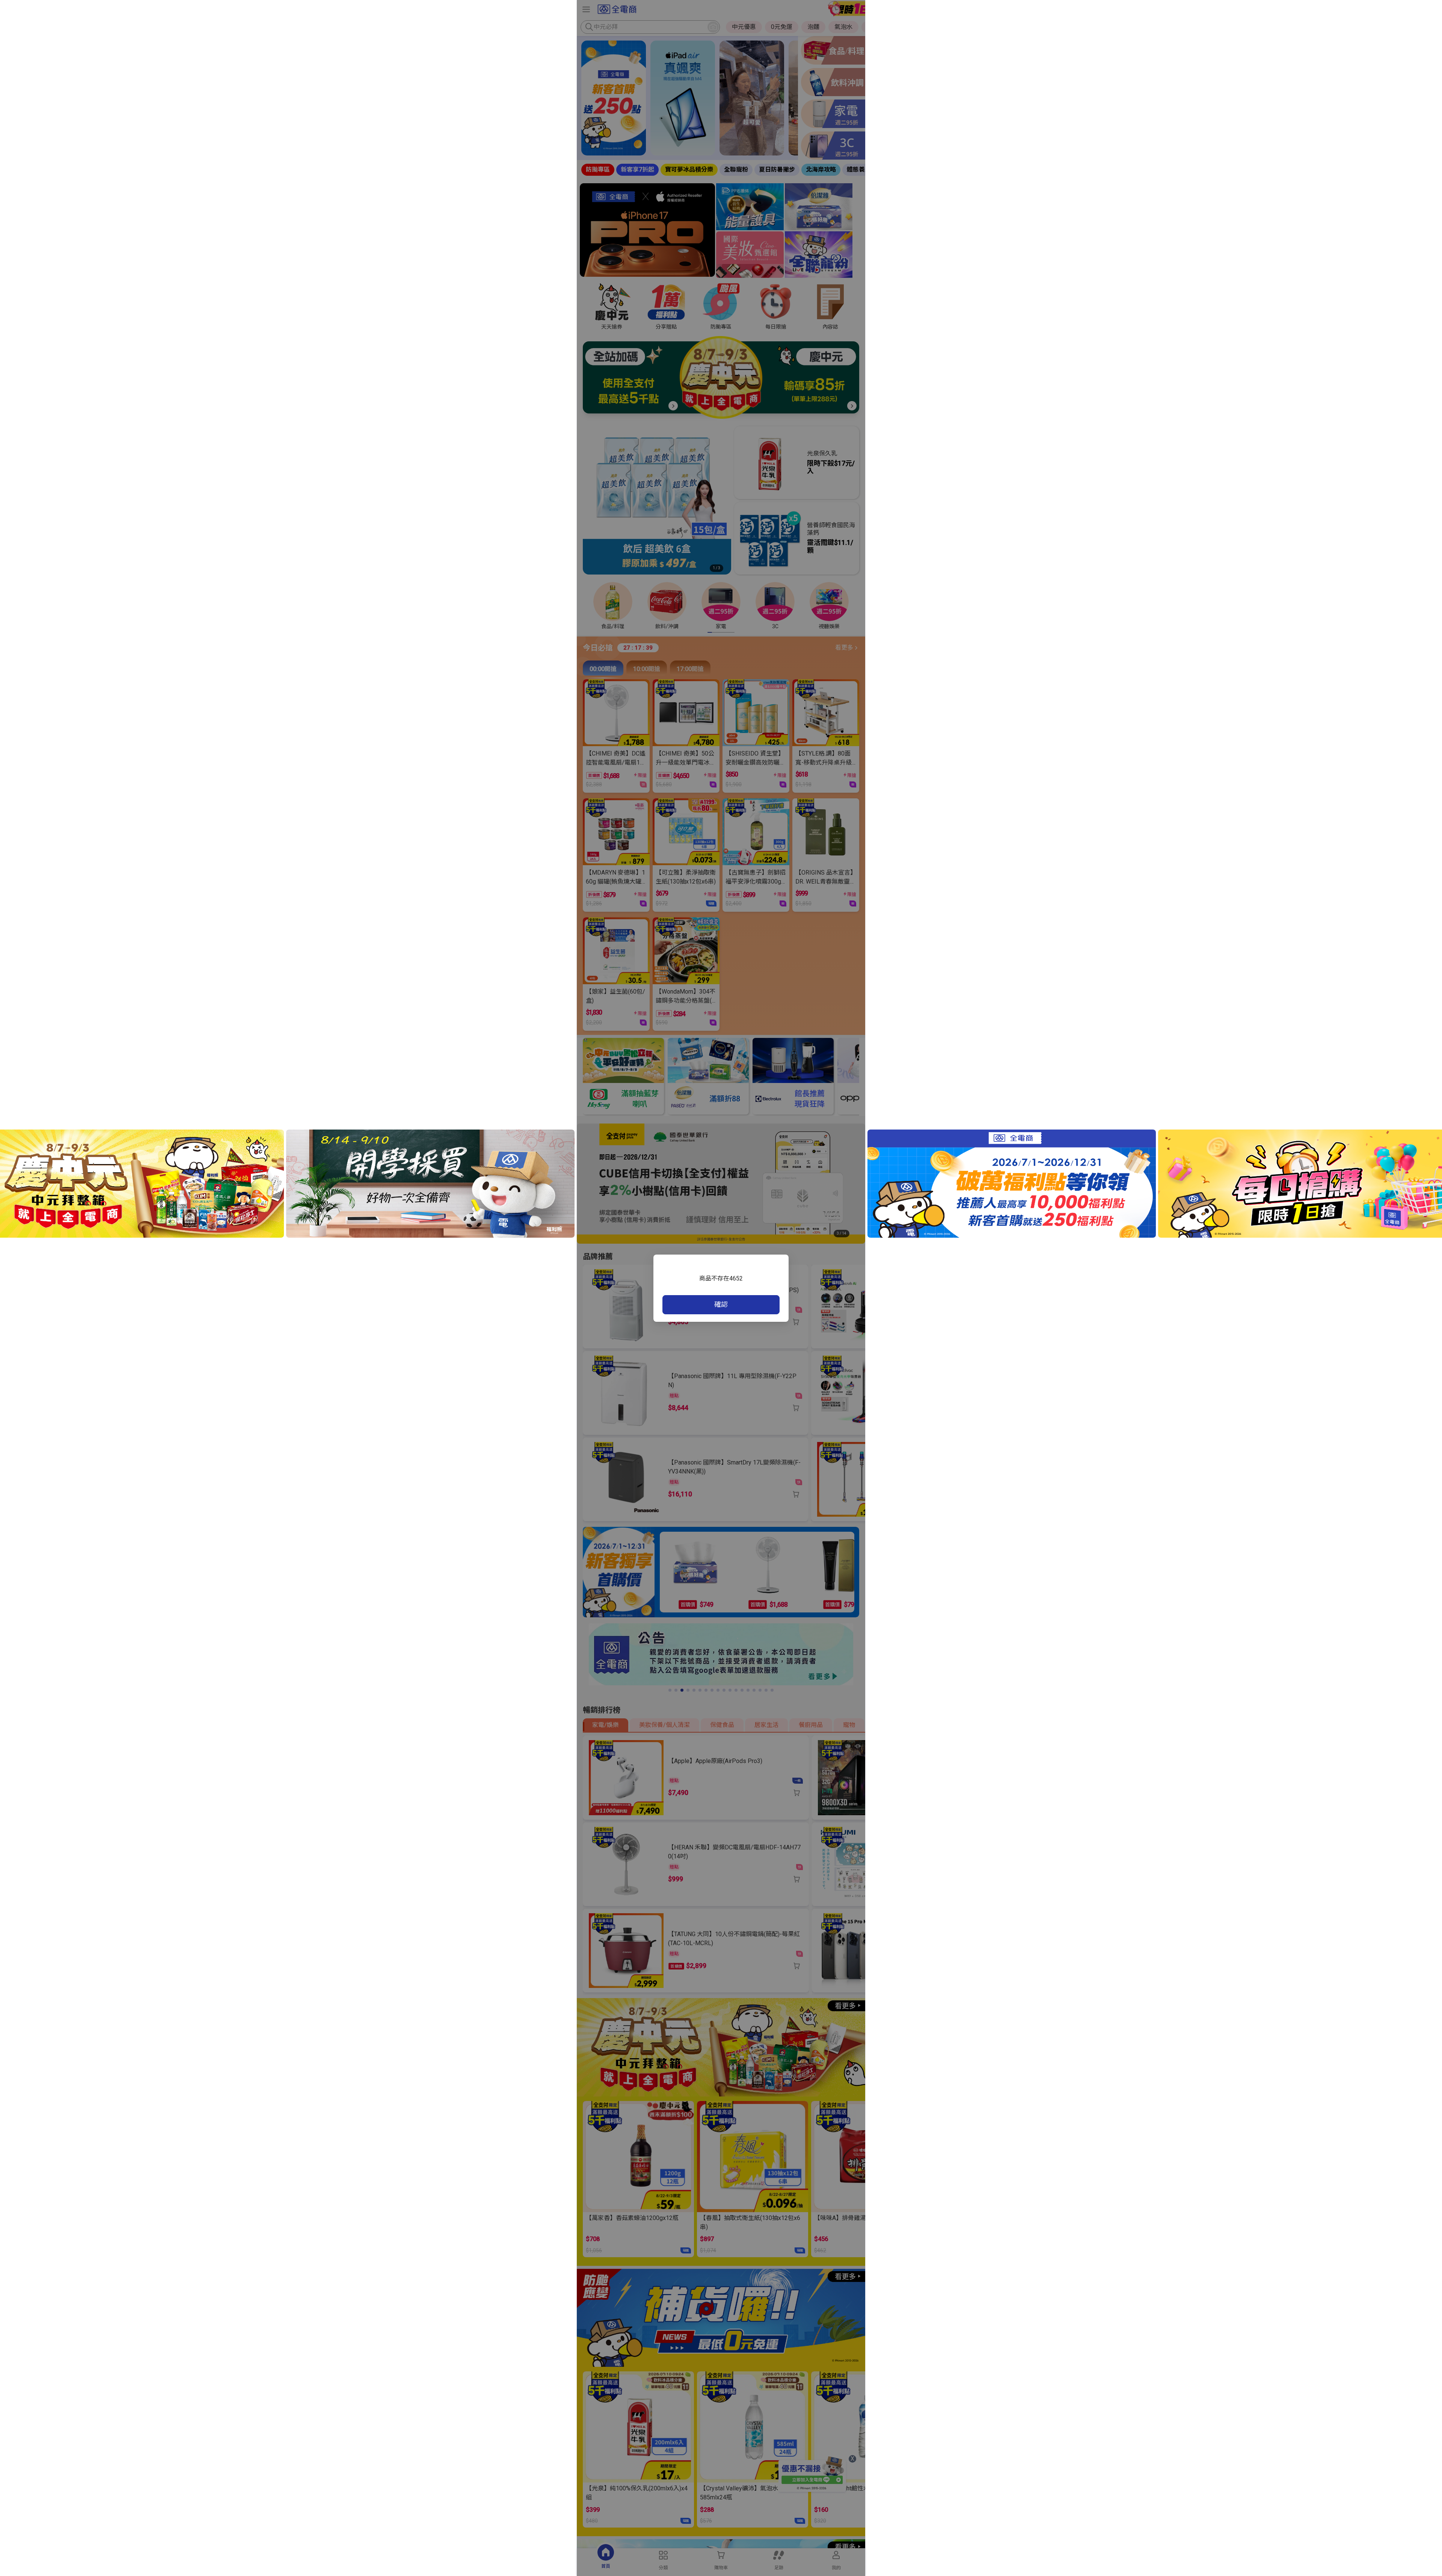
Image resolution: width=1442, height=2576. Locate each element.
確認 (721, 1304)
